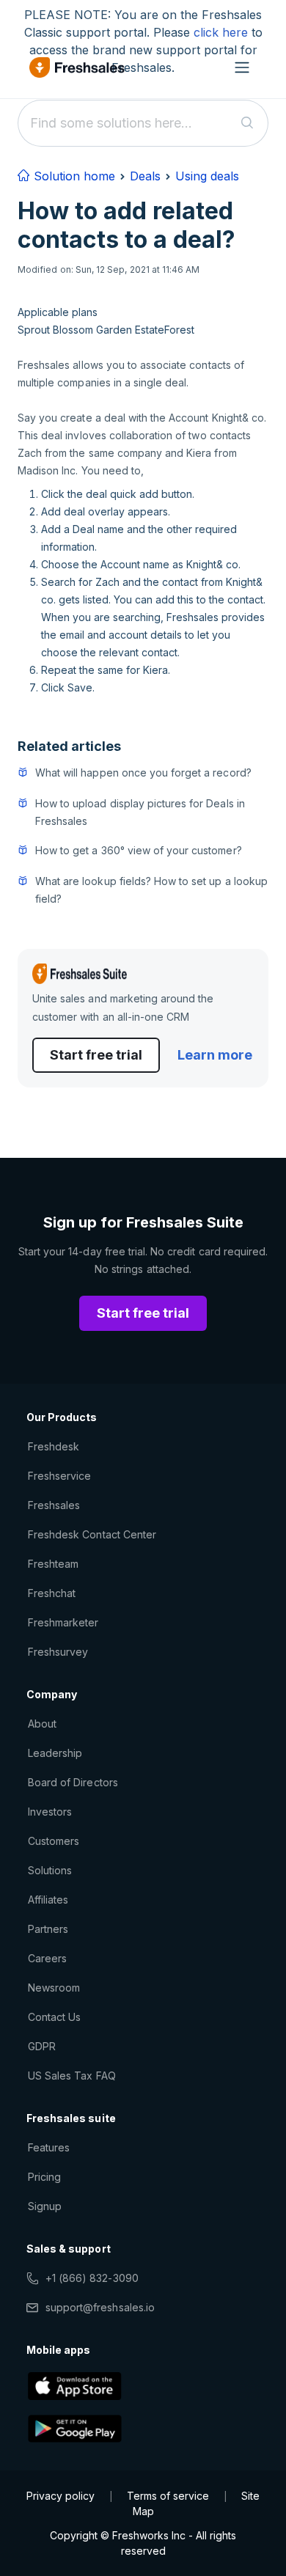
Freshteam (53, 1564)
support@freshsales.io (100, 2307)
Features (49, 2147)
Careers (47, 1958)
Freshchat (52, 1593)
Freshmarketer (63, 1622)
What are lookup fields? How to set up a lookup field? (151, 890)
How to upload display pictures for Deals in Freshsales (140, 812)
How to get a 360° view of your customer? (139, 850)
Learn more (215, 1055)
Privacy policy (60, 2496)
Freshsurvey (58, 1652)
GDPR (42, 2046)
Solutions (50, 1870)
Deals (145, 176)
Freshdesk (54, 1446)
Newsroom (54, 1988)
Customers (54, 1841)
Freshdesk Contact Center (92, 1534)
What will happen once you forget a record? (143, 773)
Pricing (44, 2177)
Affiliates (48, 1900)
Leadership (55, 1753)
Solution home (73, 176)
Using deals (207, 176)
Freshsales (54, 1505)
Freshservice (59, 1476)
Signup (45, 2206)
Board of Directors (73, 1782)
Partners (48, 1929)
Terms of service (168, 2496)
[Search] (247, 123)
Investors (50, 1812)
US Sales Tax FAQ (72, 2076)
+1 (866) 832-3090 (92, 2278)
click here (221, 32)
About (42, 1724)
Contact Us (54, 2017)
